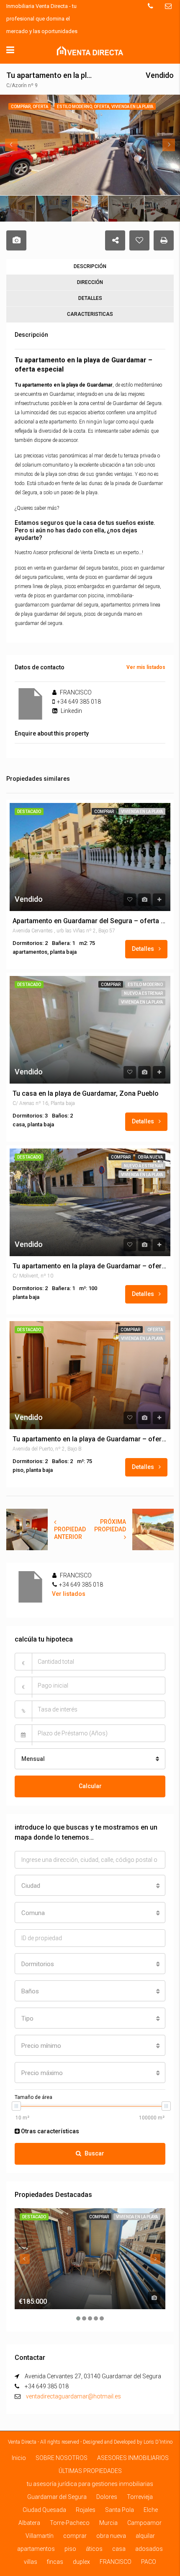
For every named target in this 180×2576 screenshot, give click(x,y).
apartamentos (36, 2549)
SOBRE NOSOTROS (62, 2458)
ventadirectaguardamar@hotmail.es (73, 2396)
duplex (81, 2562)
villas (31, 2562)
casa (119, 2549)
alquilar (145, 2536)
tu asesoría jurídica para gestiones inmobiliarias (90, 2484)
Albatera (29, 2523)
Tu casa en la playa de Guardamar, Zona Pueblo (86, 1094)
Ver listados (69, 1594)
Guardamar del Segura (57, 2497)
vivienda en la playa (142, 812)
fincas (55, 2562)
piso (70, 2549)
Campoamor (144, 2523)
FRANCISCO (116, 2562)
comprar (104, 812)
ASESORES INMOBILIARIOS (133, 2458)
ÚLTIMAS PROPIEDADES (90, 2471)
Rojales (86, 2510)
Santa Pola (120, 2510)
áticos (94, 2549)
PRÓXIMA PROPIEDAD (110, 1525)
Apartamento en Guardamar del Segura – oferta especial (90, 921)
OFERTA (155, 1330)
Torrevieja (140, 2497)
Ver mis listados (146, 667)
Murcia (108, 2523)
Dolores (107, 2497)
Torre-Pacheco (70, 2523)
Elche (151, 2510)
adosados (149, 2549)
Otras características (49, 2131)
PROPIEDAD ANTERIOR (70, 1533)
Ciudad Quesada (44, 2510)
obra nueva (150, 1157)
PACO (149, 2562)
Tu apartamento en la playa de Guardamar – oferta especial (90, 1266)
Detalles (144, 949)
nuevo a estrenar (143, 993)
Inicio (19, 2458)
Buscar (94, 2153)
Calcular (90, 1786)
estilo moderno (145, 985)
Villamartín (40, 2536)
